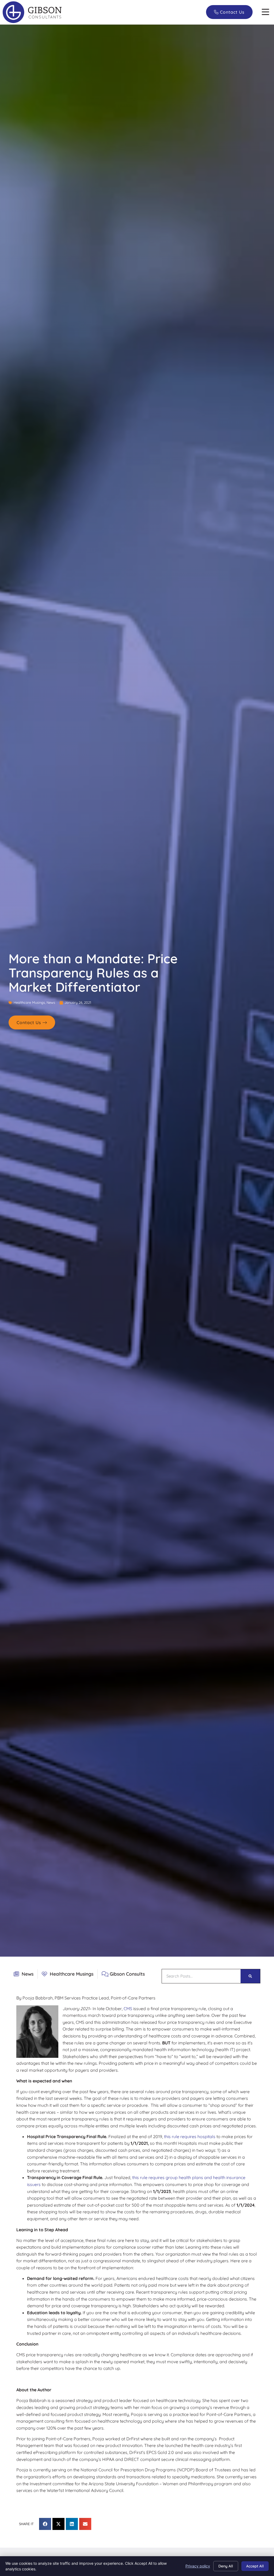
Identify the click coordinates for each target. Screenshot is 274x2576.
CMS (128, 2009)
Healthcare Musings (29, 1002)
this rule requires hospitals (190, 2136)
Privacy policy (198, 2566)
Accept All (255, 2566)
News (51, 1002)
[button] (265, 12)
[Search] (250, 1976)
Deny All (226, 2566)
